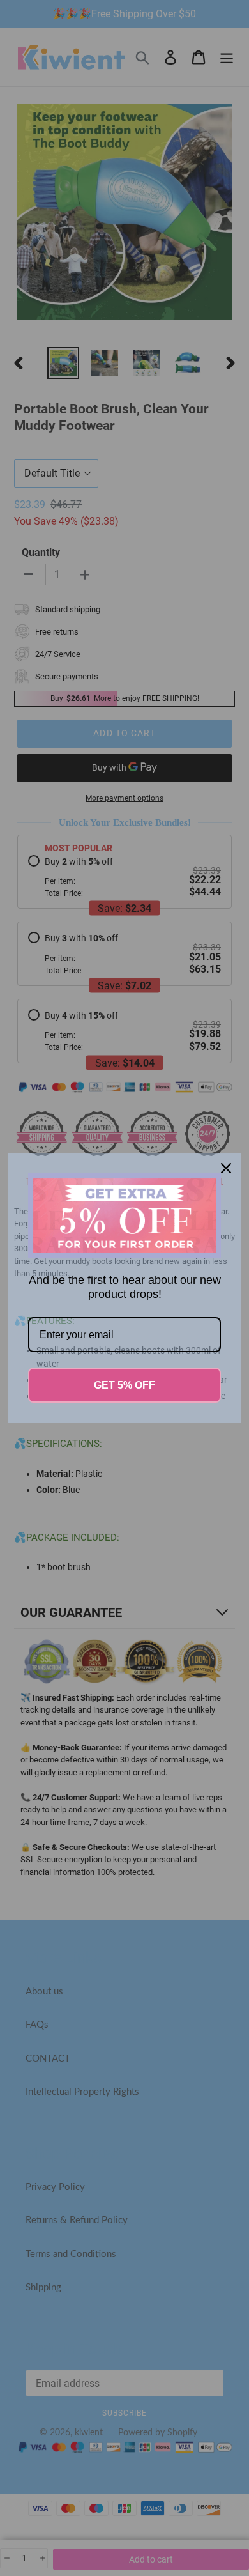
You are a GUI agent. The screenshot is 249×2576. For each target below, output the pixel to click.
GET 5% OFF (124, 1385)
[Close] (226, 1168)
